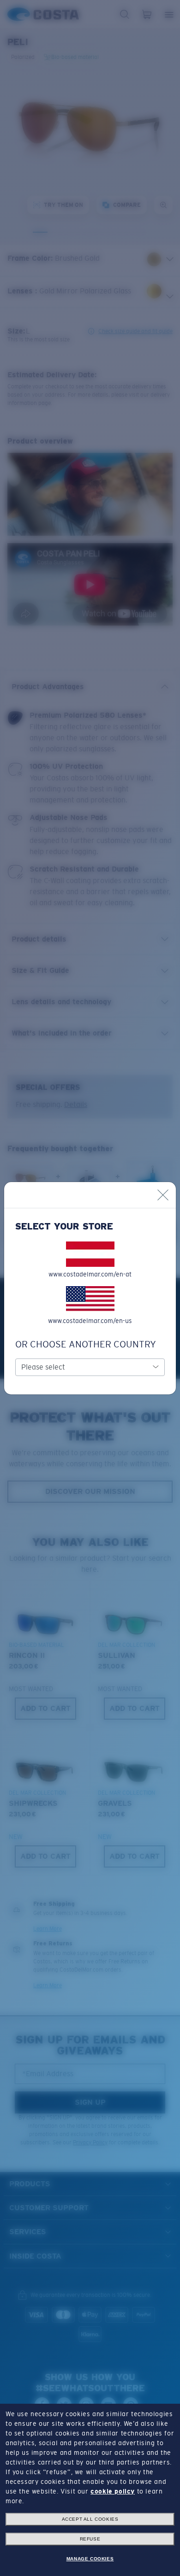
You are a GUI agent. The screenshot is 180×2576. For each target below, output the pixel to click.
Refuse (90, 2539)
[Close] (163, 1195)
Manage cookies (90, 2559)
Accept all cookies (90, 2519)
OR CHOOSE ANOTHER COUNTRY (86, 1344)
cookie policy (113, 2491)
